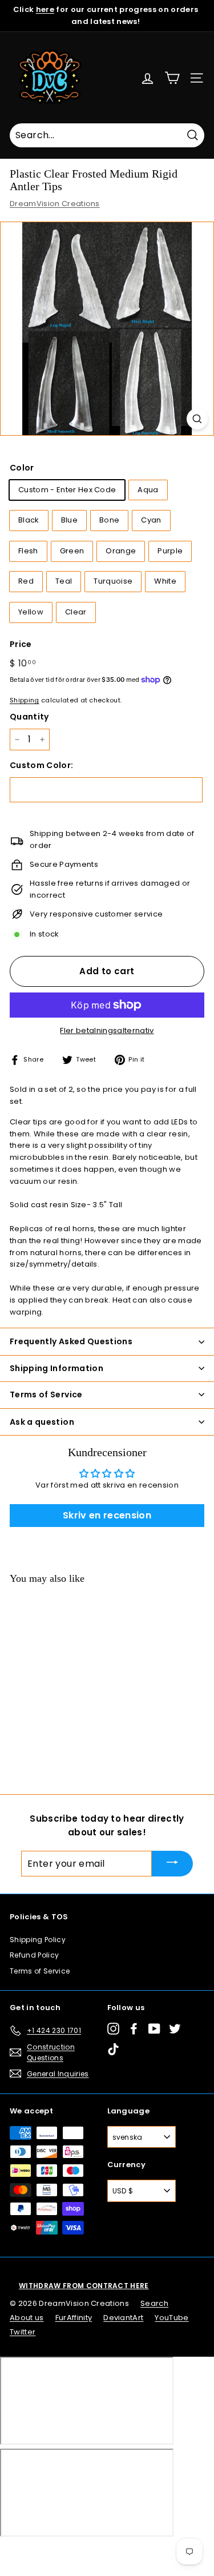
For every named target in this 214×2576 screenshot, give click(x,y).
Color (22, 468)
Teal (64, 581)
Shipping (25, 700)
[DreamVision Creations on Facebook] (134, 2029)
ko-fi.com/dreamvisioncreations (57, 2551)
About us (27, 2318)
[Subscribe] (172, 1864)
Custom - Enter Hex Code (67, 490)
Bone (109, 520)
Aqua (148, 490)
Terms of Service (40, 1971)
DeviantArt (123, 2318)
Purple (170, 551)
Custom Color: (41, 765)
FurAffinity (74, 2318)
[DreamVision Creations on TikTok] (113, 2049)
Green (72, 551)
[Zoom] (197, 419)
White (165, 581)
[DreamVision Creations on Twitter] (175, 2029)
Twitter (23, 2332)
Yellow (31, 612)
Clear (76, 612)
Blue (69, 520)
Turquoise (113, 581)
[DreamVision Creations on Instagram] (113, 2029)
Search (154, 2303)
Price (21, 644)
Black (29, 520)
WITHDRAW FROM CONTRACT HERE (84, 2286)
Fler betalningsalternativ (107, 1030)
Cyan (151, 520)
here (45, 9)
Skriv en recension (107, 1515)
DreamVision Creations (55, 204)
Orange (121, 551)
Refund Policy (34, 1955)
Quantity (29, 717)
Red (26, 581)
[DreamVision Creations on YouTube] (154, 2029)
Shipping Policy (38, 1940)
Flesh (28, 551)
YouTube (171, 2318)
